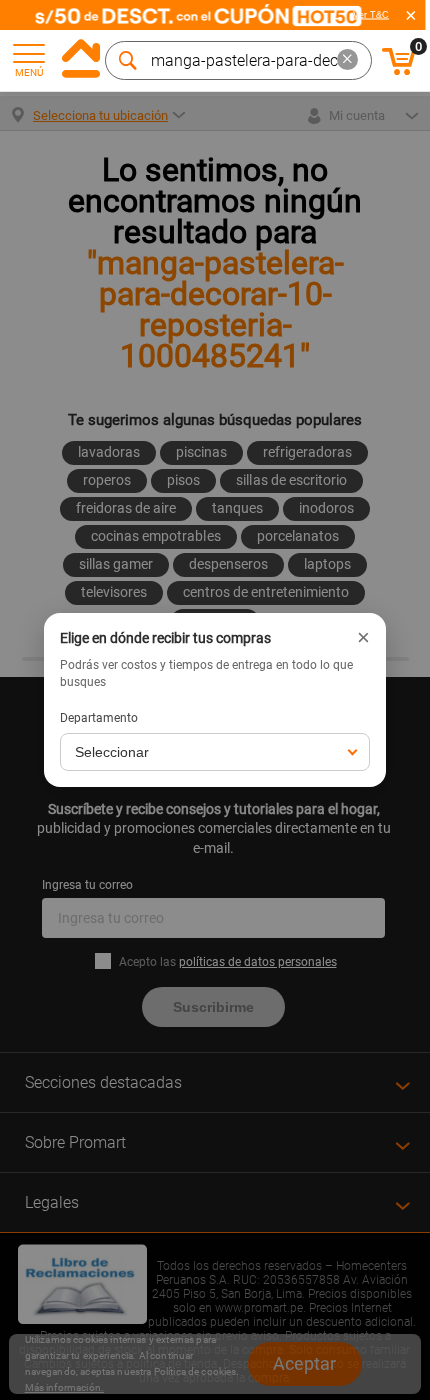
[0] (399, 72)
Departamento (99, 718)
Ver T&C (371, 15)
